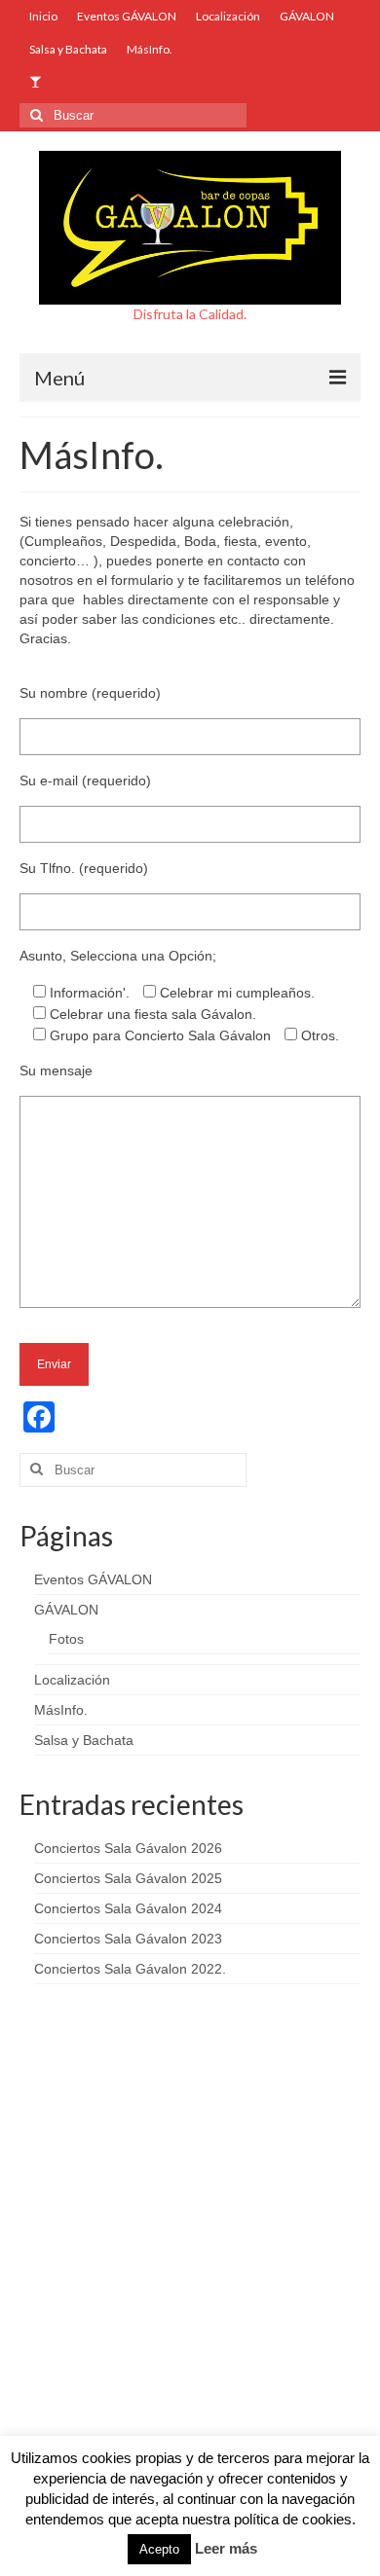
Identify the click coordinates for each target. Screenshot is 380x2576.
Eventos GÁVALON (93, 1579)
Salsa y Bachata (84, 1740)
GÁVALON (66, 1610)
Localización (72, 1680)
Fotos (66, 1639)
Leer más (226, 2548)
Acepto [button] (159, 2549)
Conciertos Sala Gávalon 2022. (130, 1969)
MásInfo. (61, 1710)
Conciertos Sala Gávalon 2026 (128, 1848)
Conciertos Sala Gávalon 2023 (128, 1939)
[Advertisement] (190, 2242)
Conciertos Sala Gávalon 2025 (128, 1878)
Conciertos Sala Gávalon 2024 (128, 1908)
